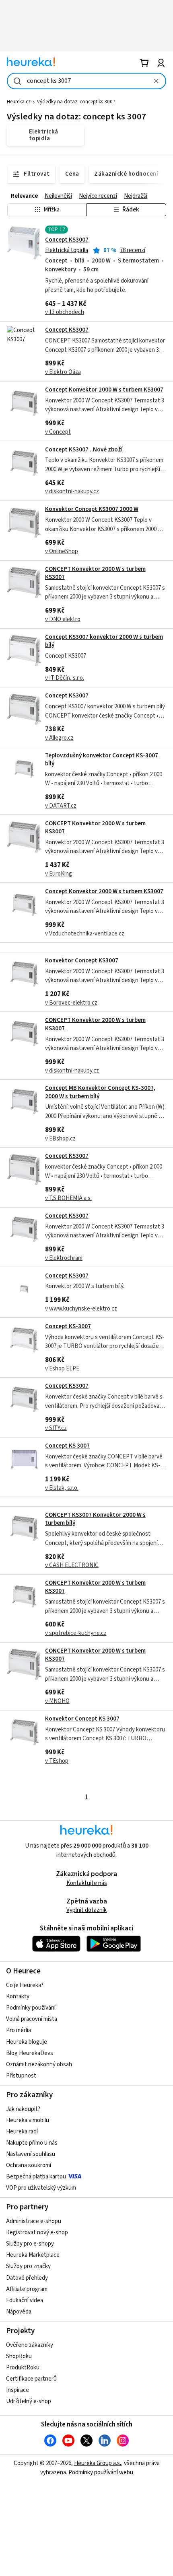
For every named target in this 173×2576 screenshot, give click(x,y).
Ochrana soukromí (29, 2165)
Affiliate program (27, 2289)
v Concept (58, 432)
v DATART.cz (61, 806)
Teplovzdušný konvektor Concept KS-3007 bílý (102, 760)
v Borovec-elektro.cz (71, 1003)
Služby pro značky (28, 2266)
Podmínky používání (31, 2008)
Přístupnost (21, 2076)
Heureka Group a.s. (98, 2463)
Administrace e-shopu (34, 2221)
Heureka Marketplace (33, 2255)
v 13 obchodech (65, 312)
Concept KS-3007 (68, 1326)
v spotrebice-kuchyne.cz (76, 1633)
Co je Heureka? (25, 1985)
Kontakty (18, 1997)
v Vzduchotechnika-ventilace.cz (85, 934)
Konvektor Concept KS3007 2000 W (92, 509)
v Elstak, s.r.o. (62, 1488)
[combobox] (86, 81)
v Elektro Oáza (63, 372)
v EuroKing (59, 874)
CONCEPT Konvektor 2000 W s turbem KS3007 (95, 573)
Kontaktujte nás (87, 1883)
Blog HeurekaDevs (30, 2053)
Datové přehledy (27, 2278)
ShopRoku (19, 2356)
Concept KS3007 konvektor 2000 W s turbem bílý (104, 641)
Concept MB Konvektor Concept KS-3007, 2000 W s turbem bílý (100, 1092)
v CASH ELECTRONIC (72, 1565)
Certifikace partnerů (31, 2379)
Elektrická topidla (67, 250)
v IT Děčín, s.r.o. (65, 678)
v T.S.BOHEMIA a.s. (68, 1198)
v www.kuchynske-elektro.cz (81, 1309)
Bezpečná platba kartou (36, 2177)
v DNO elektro (63, 619)
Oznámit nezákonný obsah (39, 2064)
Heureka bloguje (27, 2042)
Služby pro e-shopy (30, 2244)
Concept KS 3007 (67, 1446)
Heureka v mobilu (28, 2120)
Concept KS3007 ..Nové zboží (84, 450)
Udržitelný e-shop (29, 2401)
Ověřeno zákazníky (30, 2345)
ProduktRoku (23, 2368)
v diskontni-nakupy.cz (72, 491)
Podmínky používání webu (101, 2472)
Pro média (19, 2030)
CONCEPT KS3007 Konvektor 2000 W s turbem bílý (95, 1519)
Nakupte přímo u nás (32, 2143)
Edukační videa (25, 2300)
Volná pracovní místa (32, 2019)
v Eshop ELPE (62, 1369)
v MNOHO (57, 1701)
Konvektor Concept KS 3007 (82, 1719)
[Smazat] (156, 81)
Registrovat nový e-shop (37, 2232)
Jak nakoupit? (23, 2109)
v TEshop (57, 1761)
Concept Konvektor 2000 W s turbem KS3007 (104, 390)
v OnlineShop (62, 551)
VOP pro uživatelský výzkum (41, 2188)
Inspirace (18, 2390)
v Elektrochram (64, 1258)
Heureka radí (22, 2132)
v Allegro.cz (59, 738)
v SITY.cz (56, 1428)
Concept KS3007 (67, 240)
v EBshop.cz (60, 1139)
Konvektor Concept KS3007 (82, 961)
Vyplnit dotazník (86, 1910)
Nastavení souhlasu (31, 2154)
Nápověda (19, 2312)
